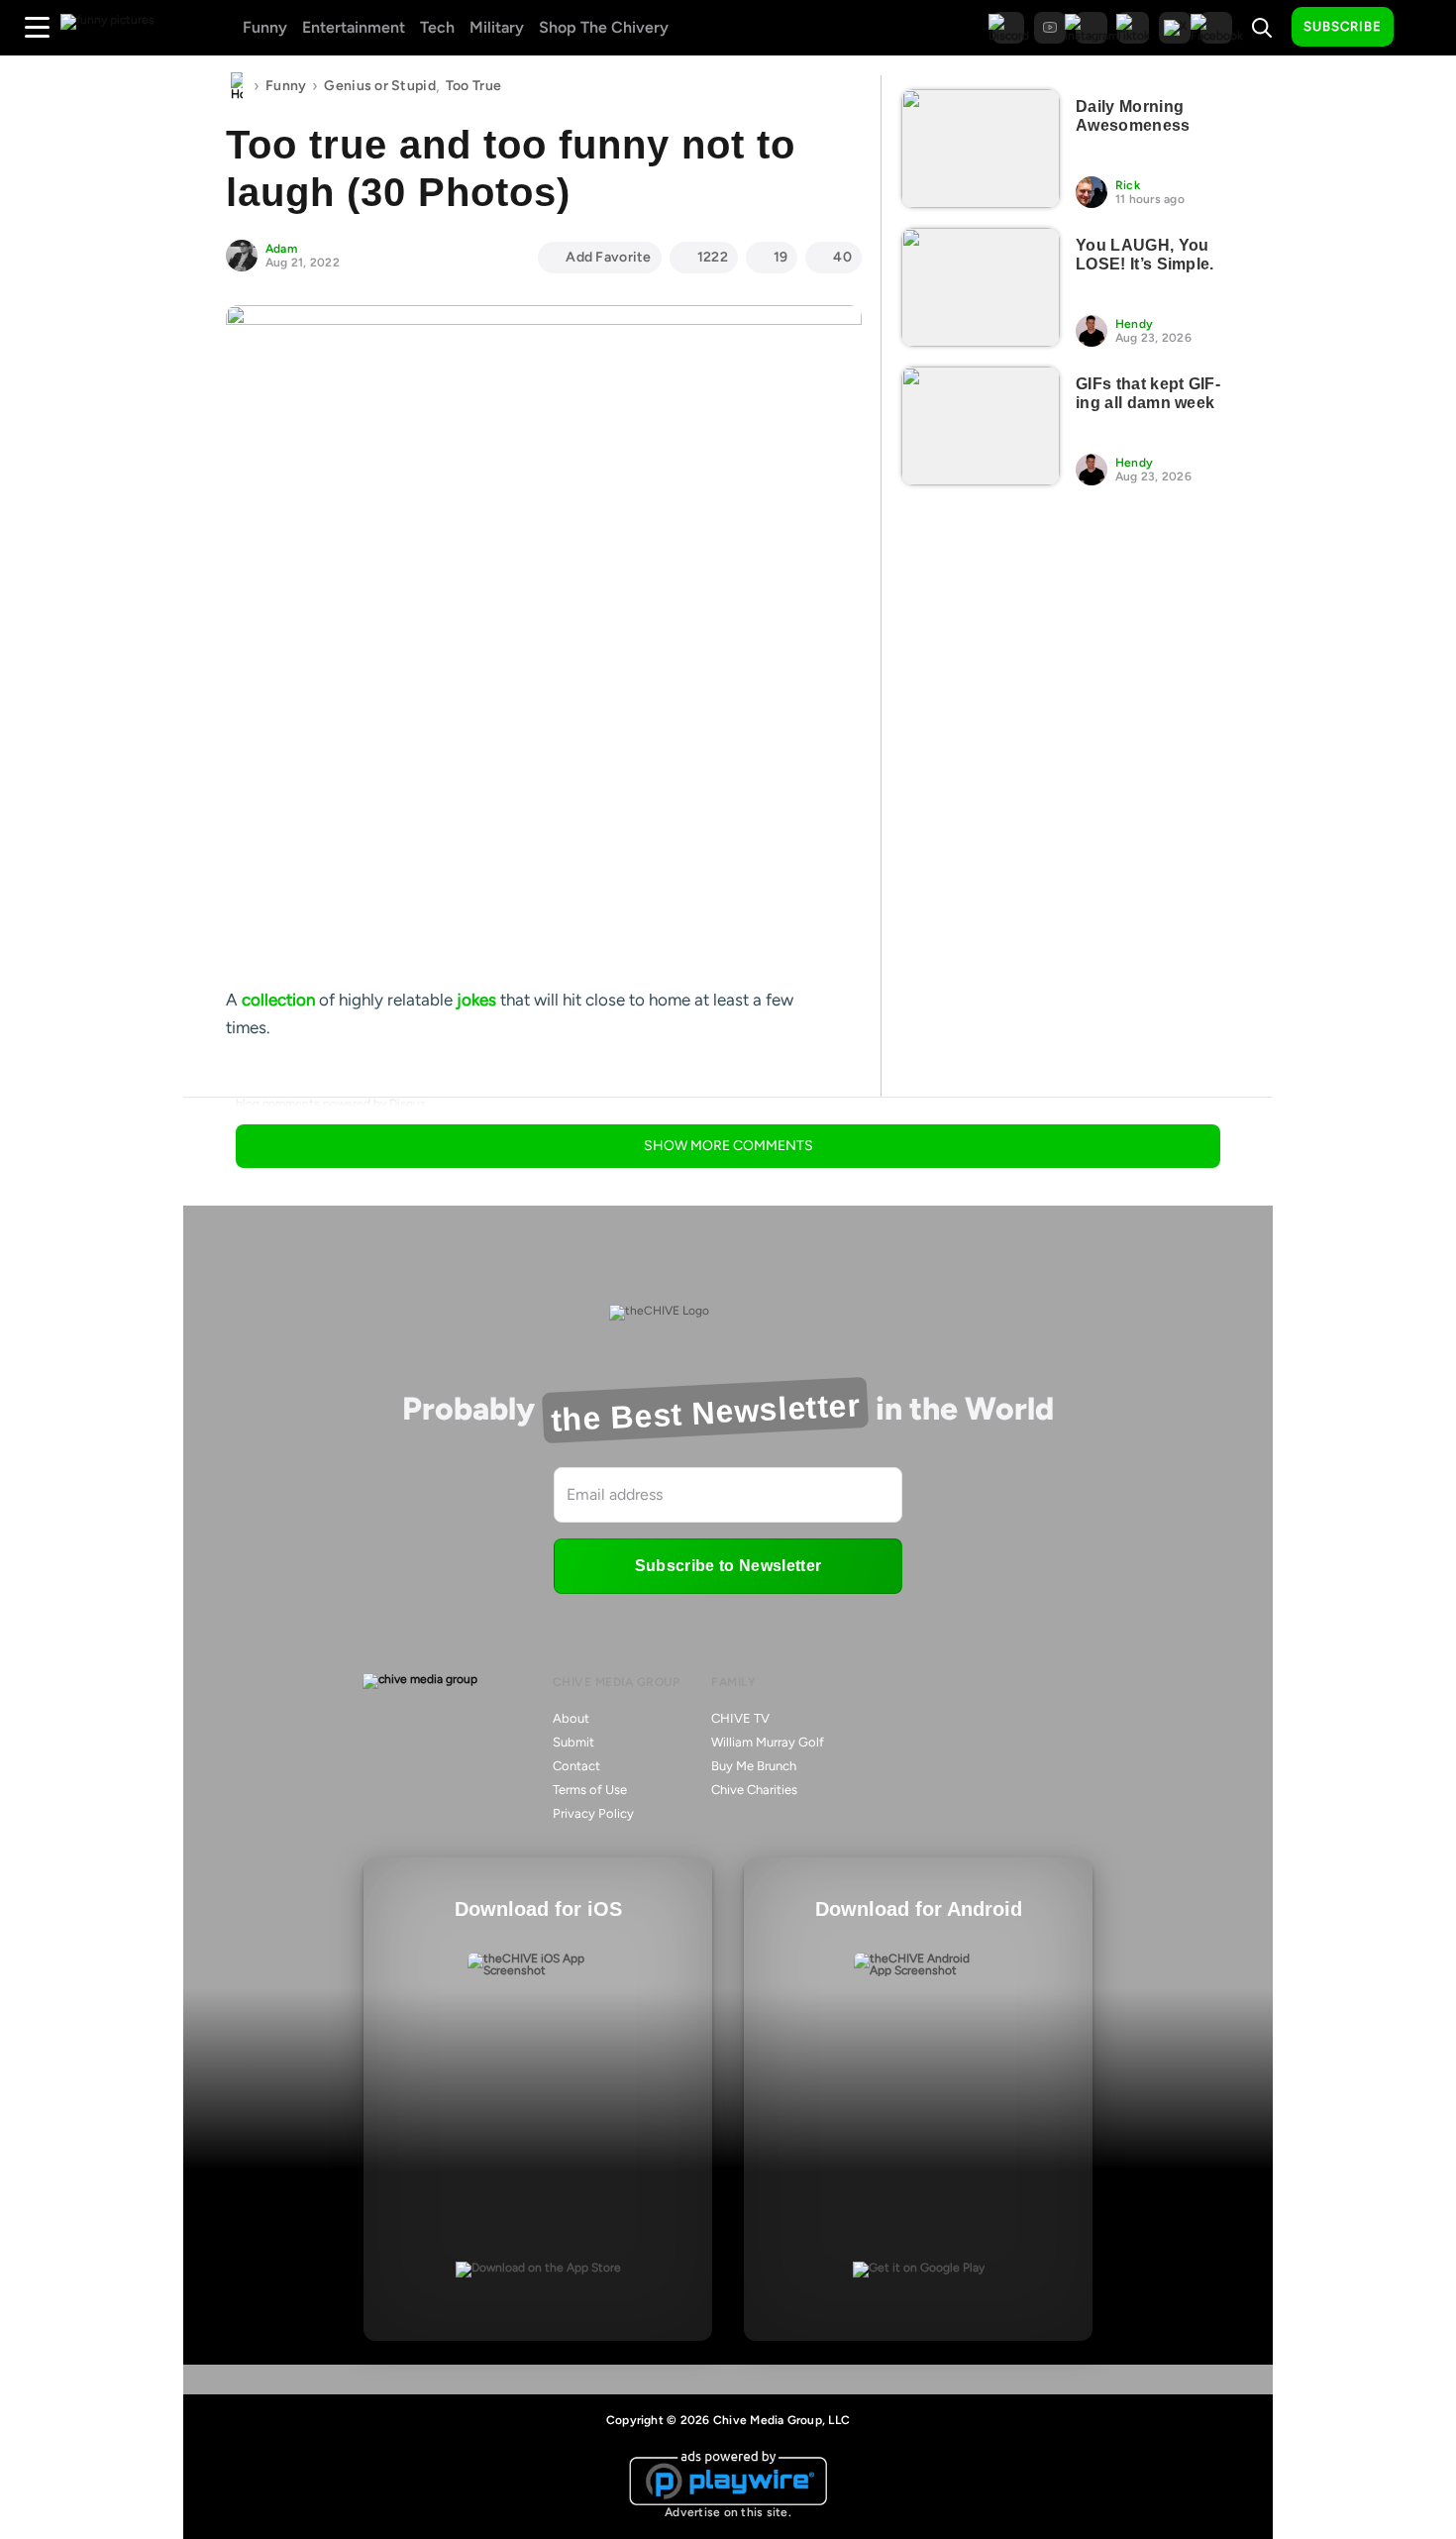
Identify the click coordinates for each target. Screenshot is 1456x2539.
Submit (573, 1742)
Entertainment (354, 27)
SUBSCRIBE (1343, 26)
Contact (576, 1766)
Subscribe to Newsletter (728, 1566)
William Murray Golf (768, 1742)
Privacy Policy (593, 1813)
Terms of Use (590, 1790)
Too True (473, 86)
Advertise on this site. (728, 2512)
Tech (437, 27)
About (571, 1718)
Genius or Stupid (379, 86)
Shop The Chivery (604, 27)
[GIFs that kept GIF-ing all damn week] (981, 426)
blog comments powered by (331, 1104)
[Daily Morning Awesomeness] (981, 149)
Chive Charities (754, 1790)
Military (497, 27)
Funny (265, 27)
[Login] (1426, 28)
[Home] (237, 86)
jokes (476, 1000)
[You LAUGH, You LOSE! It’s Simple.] (981, 287)
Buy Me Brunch (754, 1766)
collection (278, 1000)
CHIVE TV (740, 1718)
